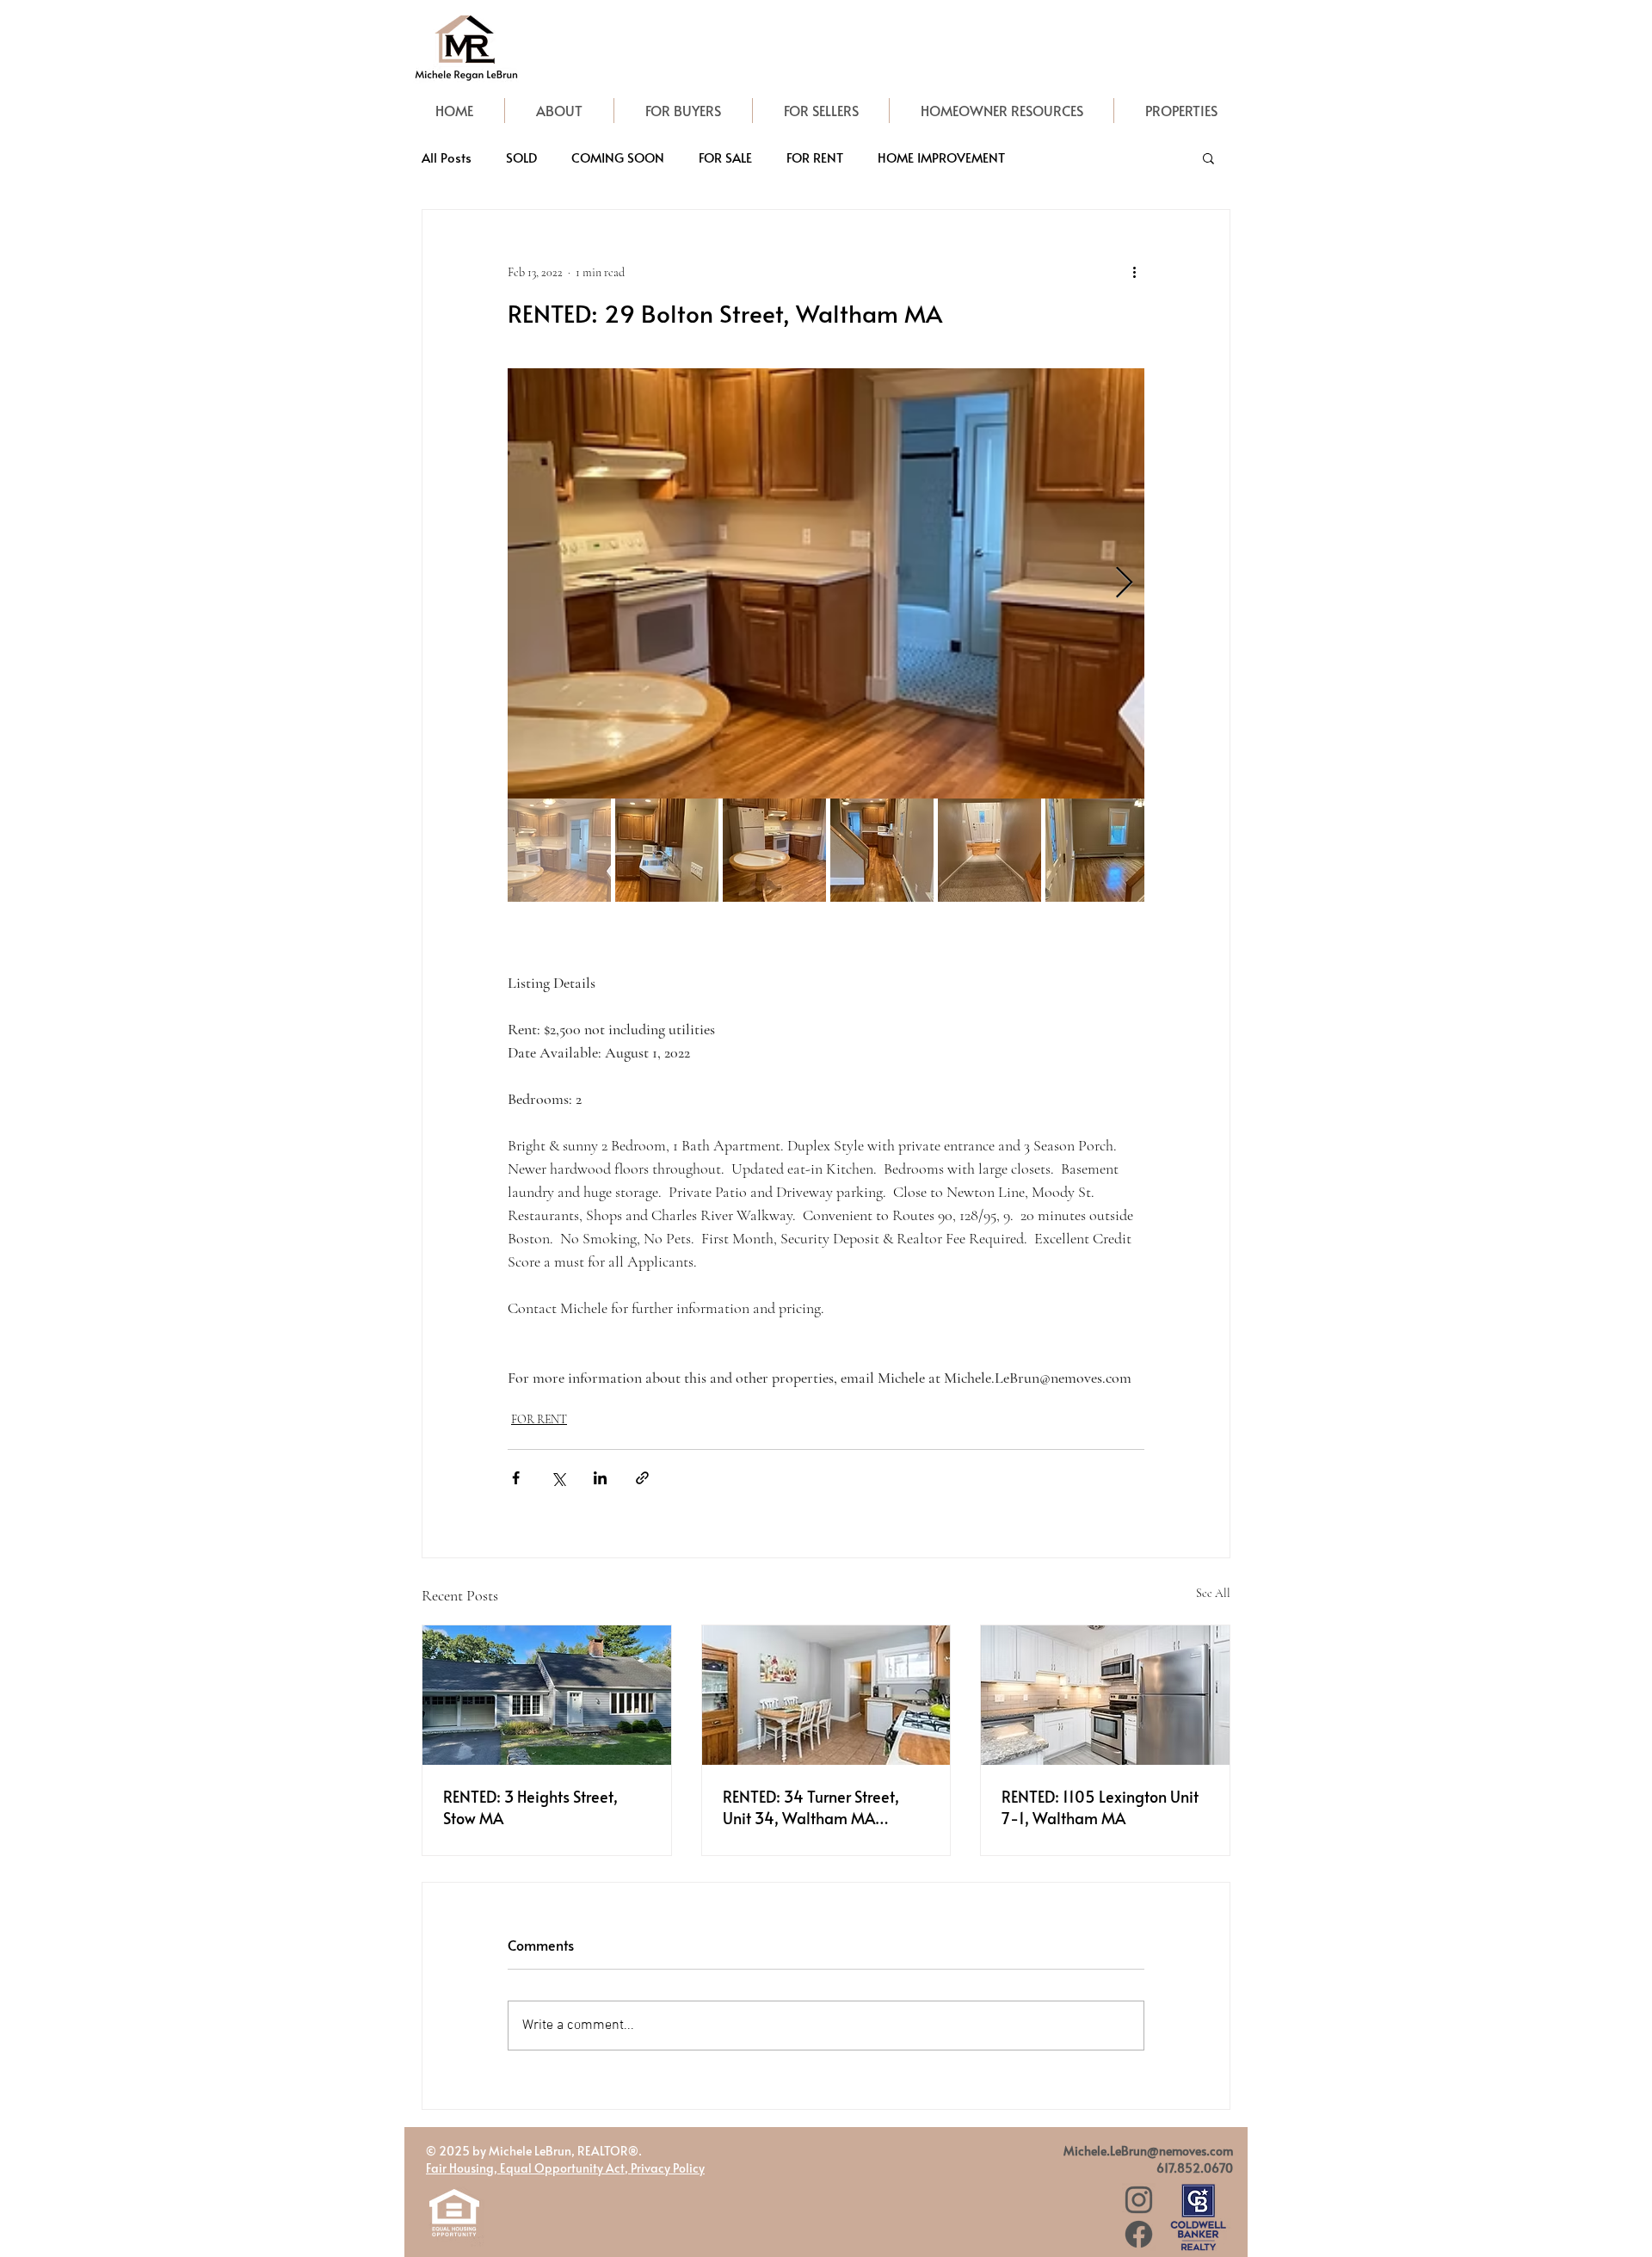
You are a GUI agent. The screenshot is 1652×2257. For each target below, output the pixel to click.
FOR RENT (815, 157)
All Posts (447, 157)
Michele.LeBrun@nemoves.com (1148, 2151)
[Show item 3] (774, 850)
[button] (1208, 157)
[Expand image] (826, 583)
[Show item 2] (667, 850)
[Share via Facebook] (516, 1478)
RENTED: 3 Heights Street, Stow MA (530, 1807)
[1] (1139, 2200)
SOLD (521, 157)
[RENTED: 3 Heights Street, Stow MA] (547, 1695)
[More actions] (1134, 272)
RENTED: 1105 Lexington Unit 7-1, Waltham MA (1100, 1807)
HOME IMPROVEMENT (941, 157)
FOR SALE (725, 157)
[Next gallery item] (1124, 584)
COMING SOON (618, 157)
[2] (1139, 2234)
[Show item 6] (1097, 850)
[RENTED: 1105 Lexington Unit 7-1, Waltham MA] (1105, 1695)
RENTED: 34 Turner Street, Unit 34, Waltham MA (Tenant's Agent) (811, 1807)
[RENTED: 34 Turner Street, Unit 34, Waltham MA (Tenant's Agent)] (826, 1695)
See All (1213, 1593)
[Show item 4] (882, 850)
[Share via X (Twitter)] (558, 1478)
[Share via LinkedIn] (600, 1478)
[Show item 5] (989, 850)
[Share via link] (642, 1478)
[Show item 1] (559, 850)
